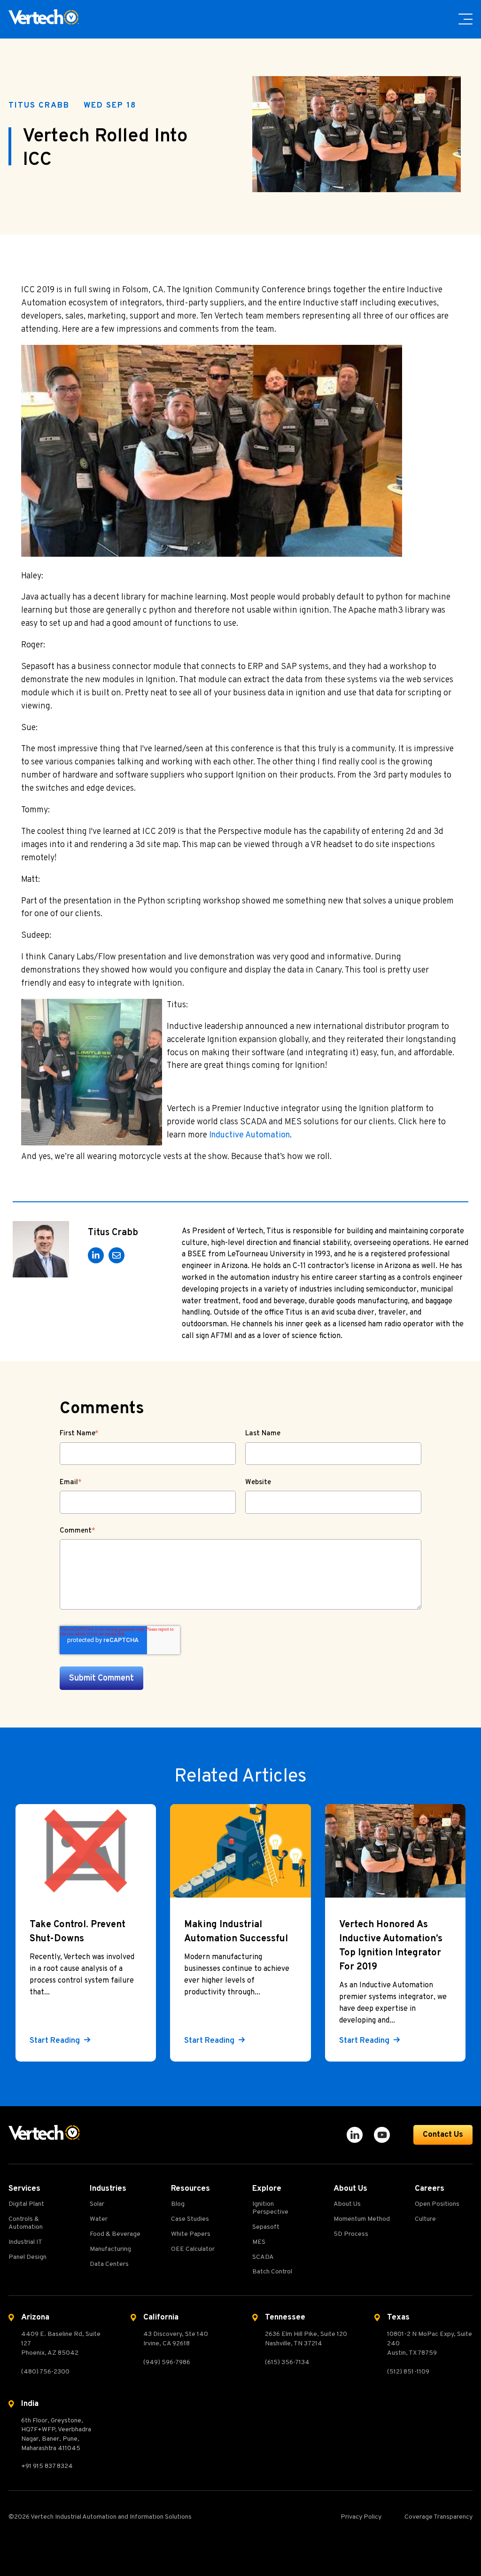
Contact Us (443, 2135)
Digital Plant (26, 2204)
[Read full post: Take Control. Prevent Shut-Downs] (86, 1851)
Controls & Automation (26, 2223)
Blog (178, 2204)
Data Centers (109, 2265)
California (161, 2318)
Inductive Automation (249, 1135)
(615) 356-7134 (287, 2362)
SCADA (263, 2257)
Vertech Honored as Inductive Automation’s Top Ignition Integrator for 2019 (391, 1946)
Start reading (56, 2041)
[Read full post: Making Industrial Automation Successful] (240, 1851)
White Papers (191, 2234)
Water (99, 2219)
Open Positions (437, 2204)
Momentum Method (362, 2219)
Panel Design (27, 2257)
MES (259, 2242)
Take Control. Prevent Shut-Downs (78, 1932)
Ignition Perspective (270, 2208)
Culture (425, 2219)
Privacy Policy (361, 2517)
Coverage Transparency (438, 2517)
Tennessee (285, 2318)
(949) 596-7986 (167, 2362)
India (30, 2404)
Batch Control (272, 2272)
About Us (347, 2204)
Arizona (35, 2318)
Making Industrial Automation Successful (236, 1932)
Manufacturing (110, 2249)
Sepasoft (266, 2227)
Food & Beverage (115, 2234)
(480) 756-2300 (45, 2372)
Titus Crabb (39, 106)
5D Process (351, 2234)
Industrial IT (25, 2242)
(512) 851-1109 (408, 2372)
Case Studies (190, 2219)
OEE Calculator (193, 2249)
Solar (97, 2204)
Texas (398, 2318)
